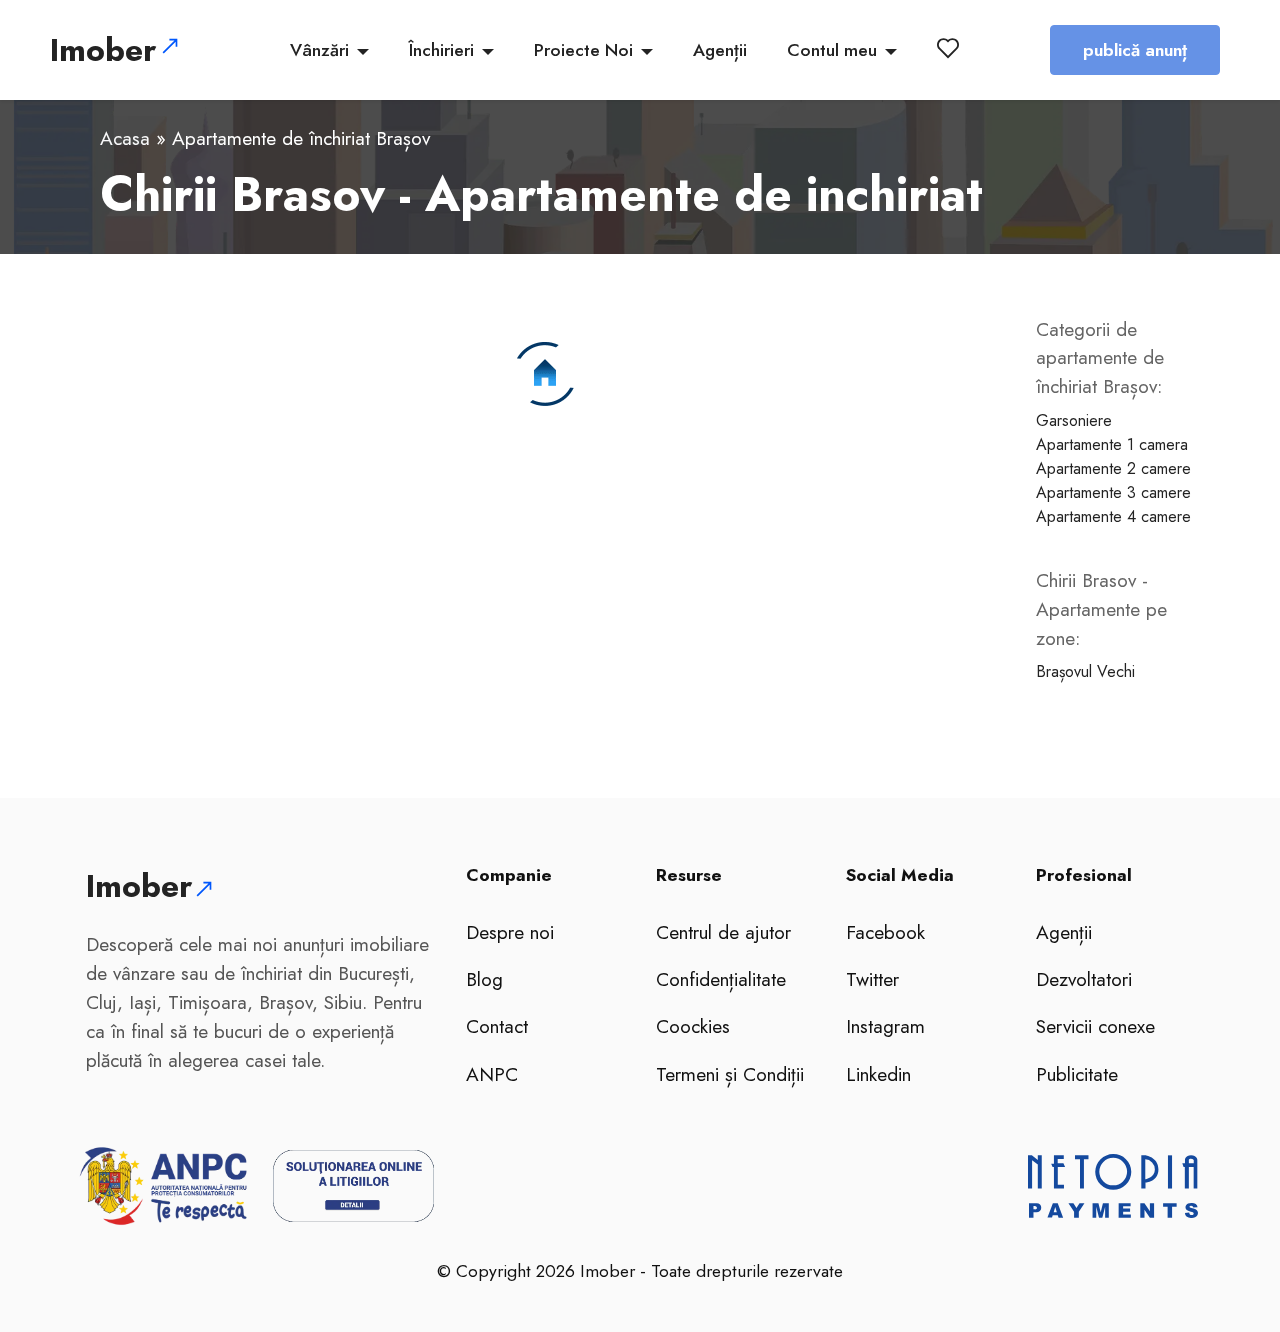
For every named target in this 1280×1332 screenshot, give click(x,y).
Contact (497, 1026)
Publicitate (1077, 1074)
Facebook (885, 932)
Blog (484, 979)
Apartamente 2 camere (1113, 468)
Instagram (885, 1026)
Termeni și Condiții (730, 1074)
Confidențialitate (721, 979)
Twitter (872, 979)
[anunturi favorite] (952, 48)
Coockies (693, 1026)
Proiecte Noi (583, 50)
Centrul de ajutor (723, 932)
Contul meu (832, 50)
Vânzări (319, 50)
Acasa (125, 138)
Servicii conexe (1095, 1026)
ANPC (492, 1074)
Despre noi (510, 932)
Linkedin (878, 1074)
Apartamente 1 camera (1112, 444)
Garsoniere (1074, 420)
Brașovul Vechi (1085, 671)
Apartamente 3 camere (1113, 492)
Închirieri (441, 50)
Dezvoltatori (1084, 979)
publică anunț (1135, 50)
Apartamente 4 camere (1113, 516)
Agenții (720, 50)
